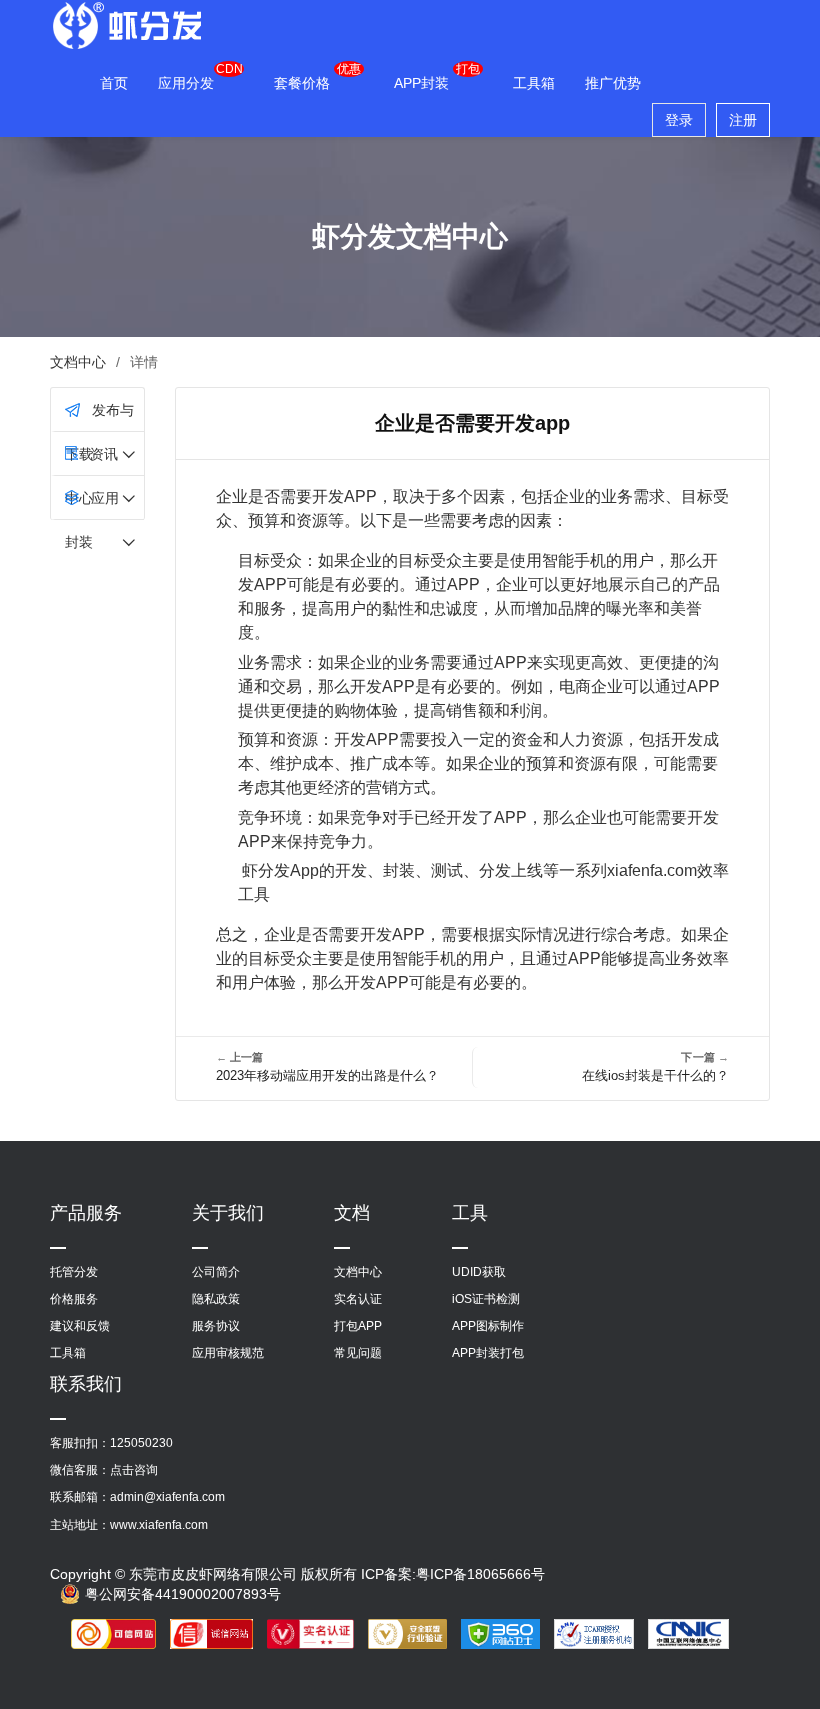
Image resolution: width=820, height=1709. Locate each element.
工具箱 (534, 83)
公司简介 (216, 1272)
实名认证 (358, 1299)
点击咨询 (134, 1470)
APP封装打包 (488, 1353)
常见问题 (358, 1353)
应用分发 (186, 83)
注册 (743, 120)
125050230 (141, 1443)
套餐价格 (302, 83)
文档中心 (78, 362)
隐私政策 (216, 1299)
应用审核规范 (228, 1353)
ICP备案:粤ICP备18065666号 (453, 1574)
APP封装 (421, 83)
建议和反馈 (80, 1326)
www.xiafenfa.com (159, 1525)
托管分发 (74, 1272)
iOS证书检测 (486, 1299)
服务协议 (216, 1326)
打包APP (358, 1326)
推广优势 (613, 83)
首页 (114, 83)
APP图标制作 (488, 1326)
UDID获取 (479, 1272)
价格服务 (74, 1299)
